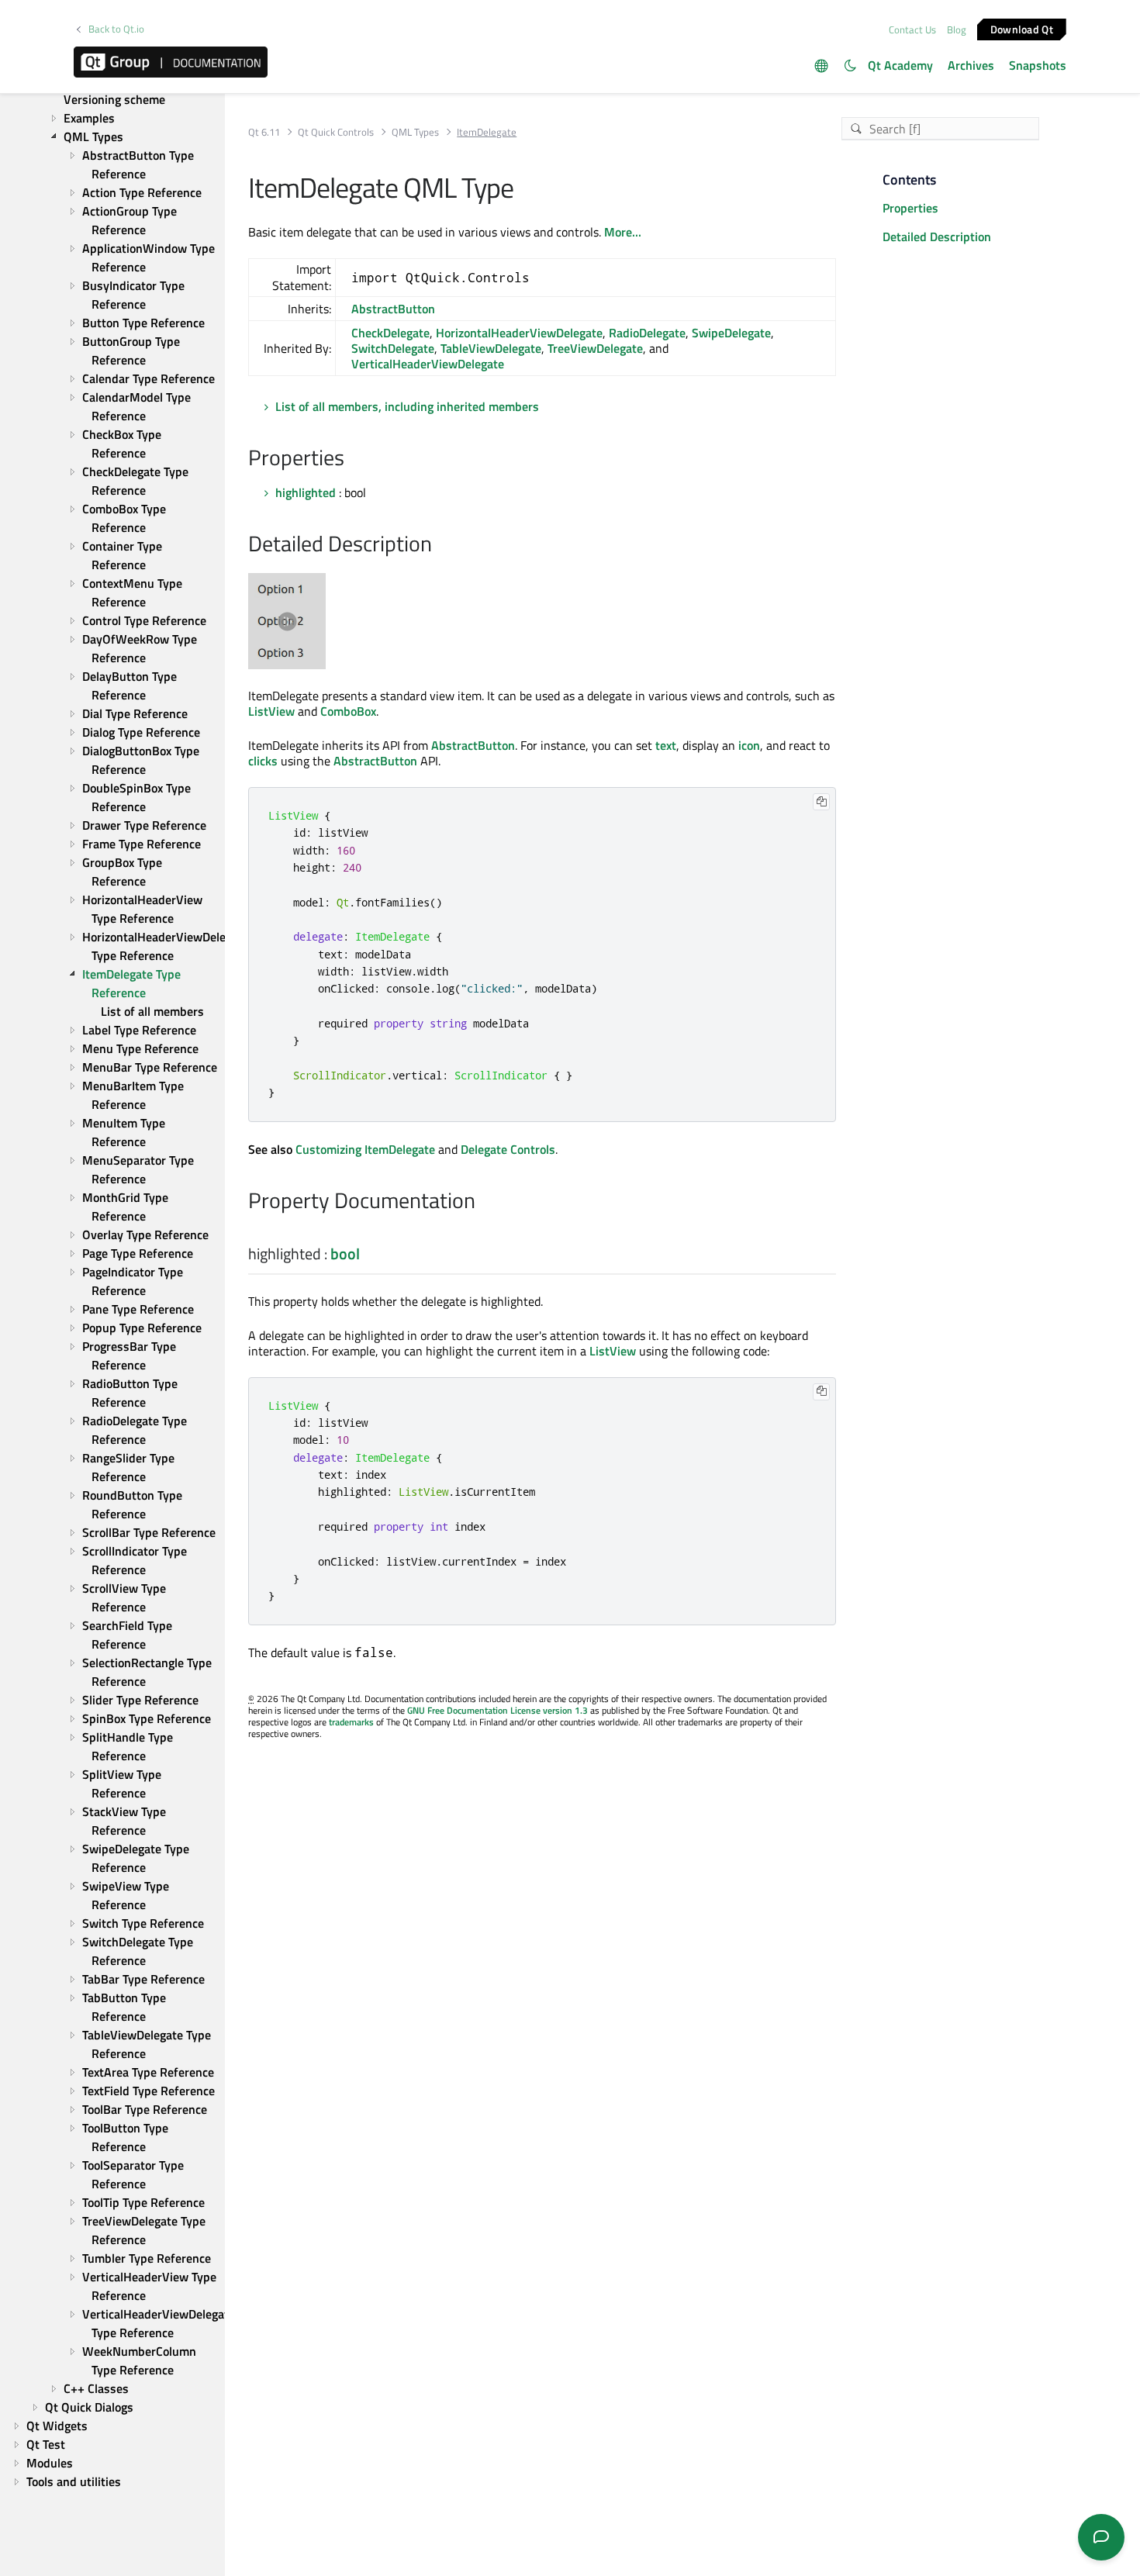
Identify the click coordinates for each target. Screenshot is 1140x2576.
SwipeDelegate (731, 333)
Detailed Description (937, 237)
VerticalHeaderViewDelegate (428, 364)
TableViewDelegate (491, 348)
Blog (957, 29)
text (666, 745)
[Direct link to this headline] (352, 459)
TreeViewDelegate (595, 348)
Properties (910, 208)
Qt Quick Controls (336, 132)
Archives (971, 65)
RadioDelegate (647, 333)
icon (749, 745)
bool (345, 1253)
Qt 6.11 (264, 132)
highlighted (306, 492)
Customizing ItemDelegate (365, 1149)
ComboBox (348, 711)
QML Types (415, 132)
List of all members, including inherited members (407, 406)
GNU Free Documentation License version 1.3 (497, 1710)
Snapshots (1038, 65)
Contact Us (912, 29)
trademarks (351, 1722)
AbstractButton (393, 309)
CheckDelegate (390, 333)
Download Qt (1022, 28)
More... (623, 232)
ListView (271, 711)
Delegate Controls (508, 1149)
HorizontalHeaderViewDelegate (519, 333)
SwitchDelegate (393, 348)
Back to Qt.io (116, 29)
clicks (263, 761)
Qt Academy (900, 65)
